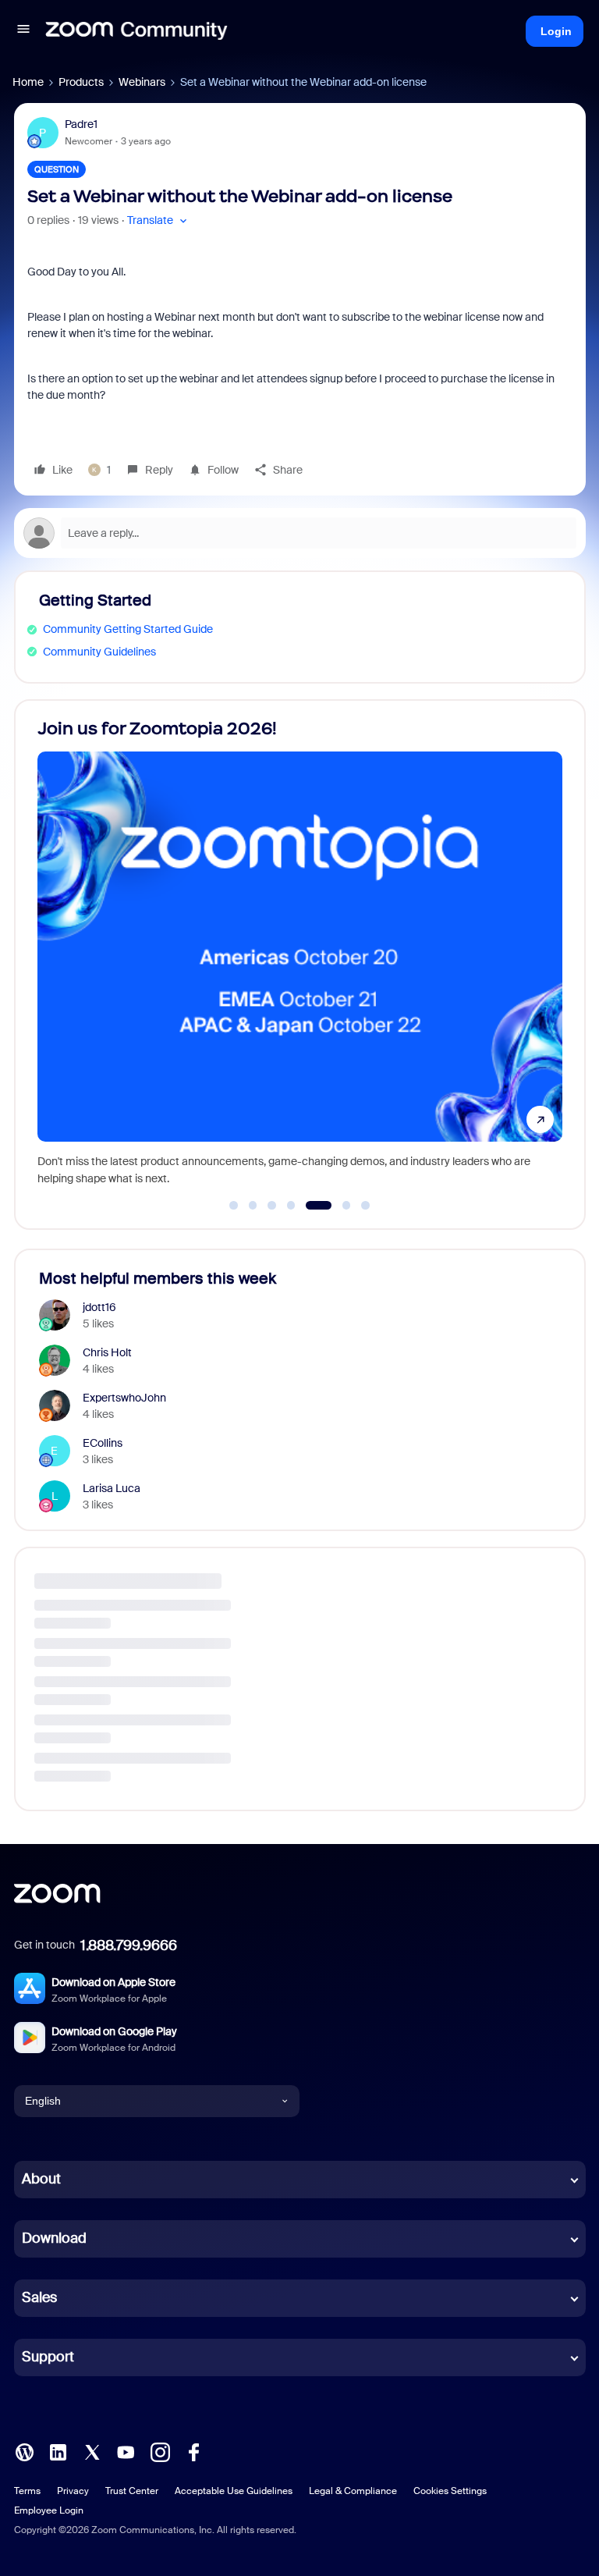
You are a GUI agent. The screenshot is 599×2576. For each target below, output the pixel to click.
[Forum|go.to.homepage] (136, 31)
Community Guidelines (99, 652)
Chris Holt (107, 1352)
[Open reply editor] (300, 533)
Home (28, 82)
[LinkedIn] (58, 2450)
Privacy (73, 2491)
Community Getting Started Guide (128, 629)
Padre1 (81, 124)
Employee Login (49, 2510)
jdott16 (99, 1307)
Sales (39, 2297)
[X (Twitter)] (92, 2450)
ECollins (103, 1443)
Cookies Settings (450, 2491)
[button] (23, 31)
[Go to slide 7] (366, 1206)
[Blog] (24, 2450)
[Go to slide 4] (291, 1206)
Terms (27, 2491)
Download (54, 2238)
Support (48, 2357)
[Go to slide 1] (234, 1206)
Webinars (142, 82)
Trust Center (132, 2491)
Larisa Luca (112, 1488)
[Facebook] (193, 2450)
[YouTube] (126, 2450)
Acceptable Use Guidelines (234, 2491)
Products (81, 82)
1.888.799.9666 (129, 1945)
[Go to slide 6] (337, 1206)
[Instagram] (160, 2450)
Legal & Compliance (353, 2491)
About (41, 2179)
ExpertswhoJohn (124, 1398)
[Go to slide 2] (253, 1206)
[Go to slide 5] (310, 1206)
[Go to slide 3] (272, 1206)
